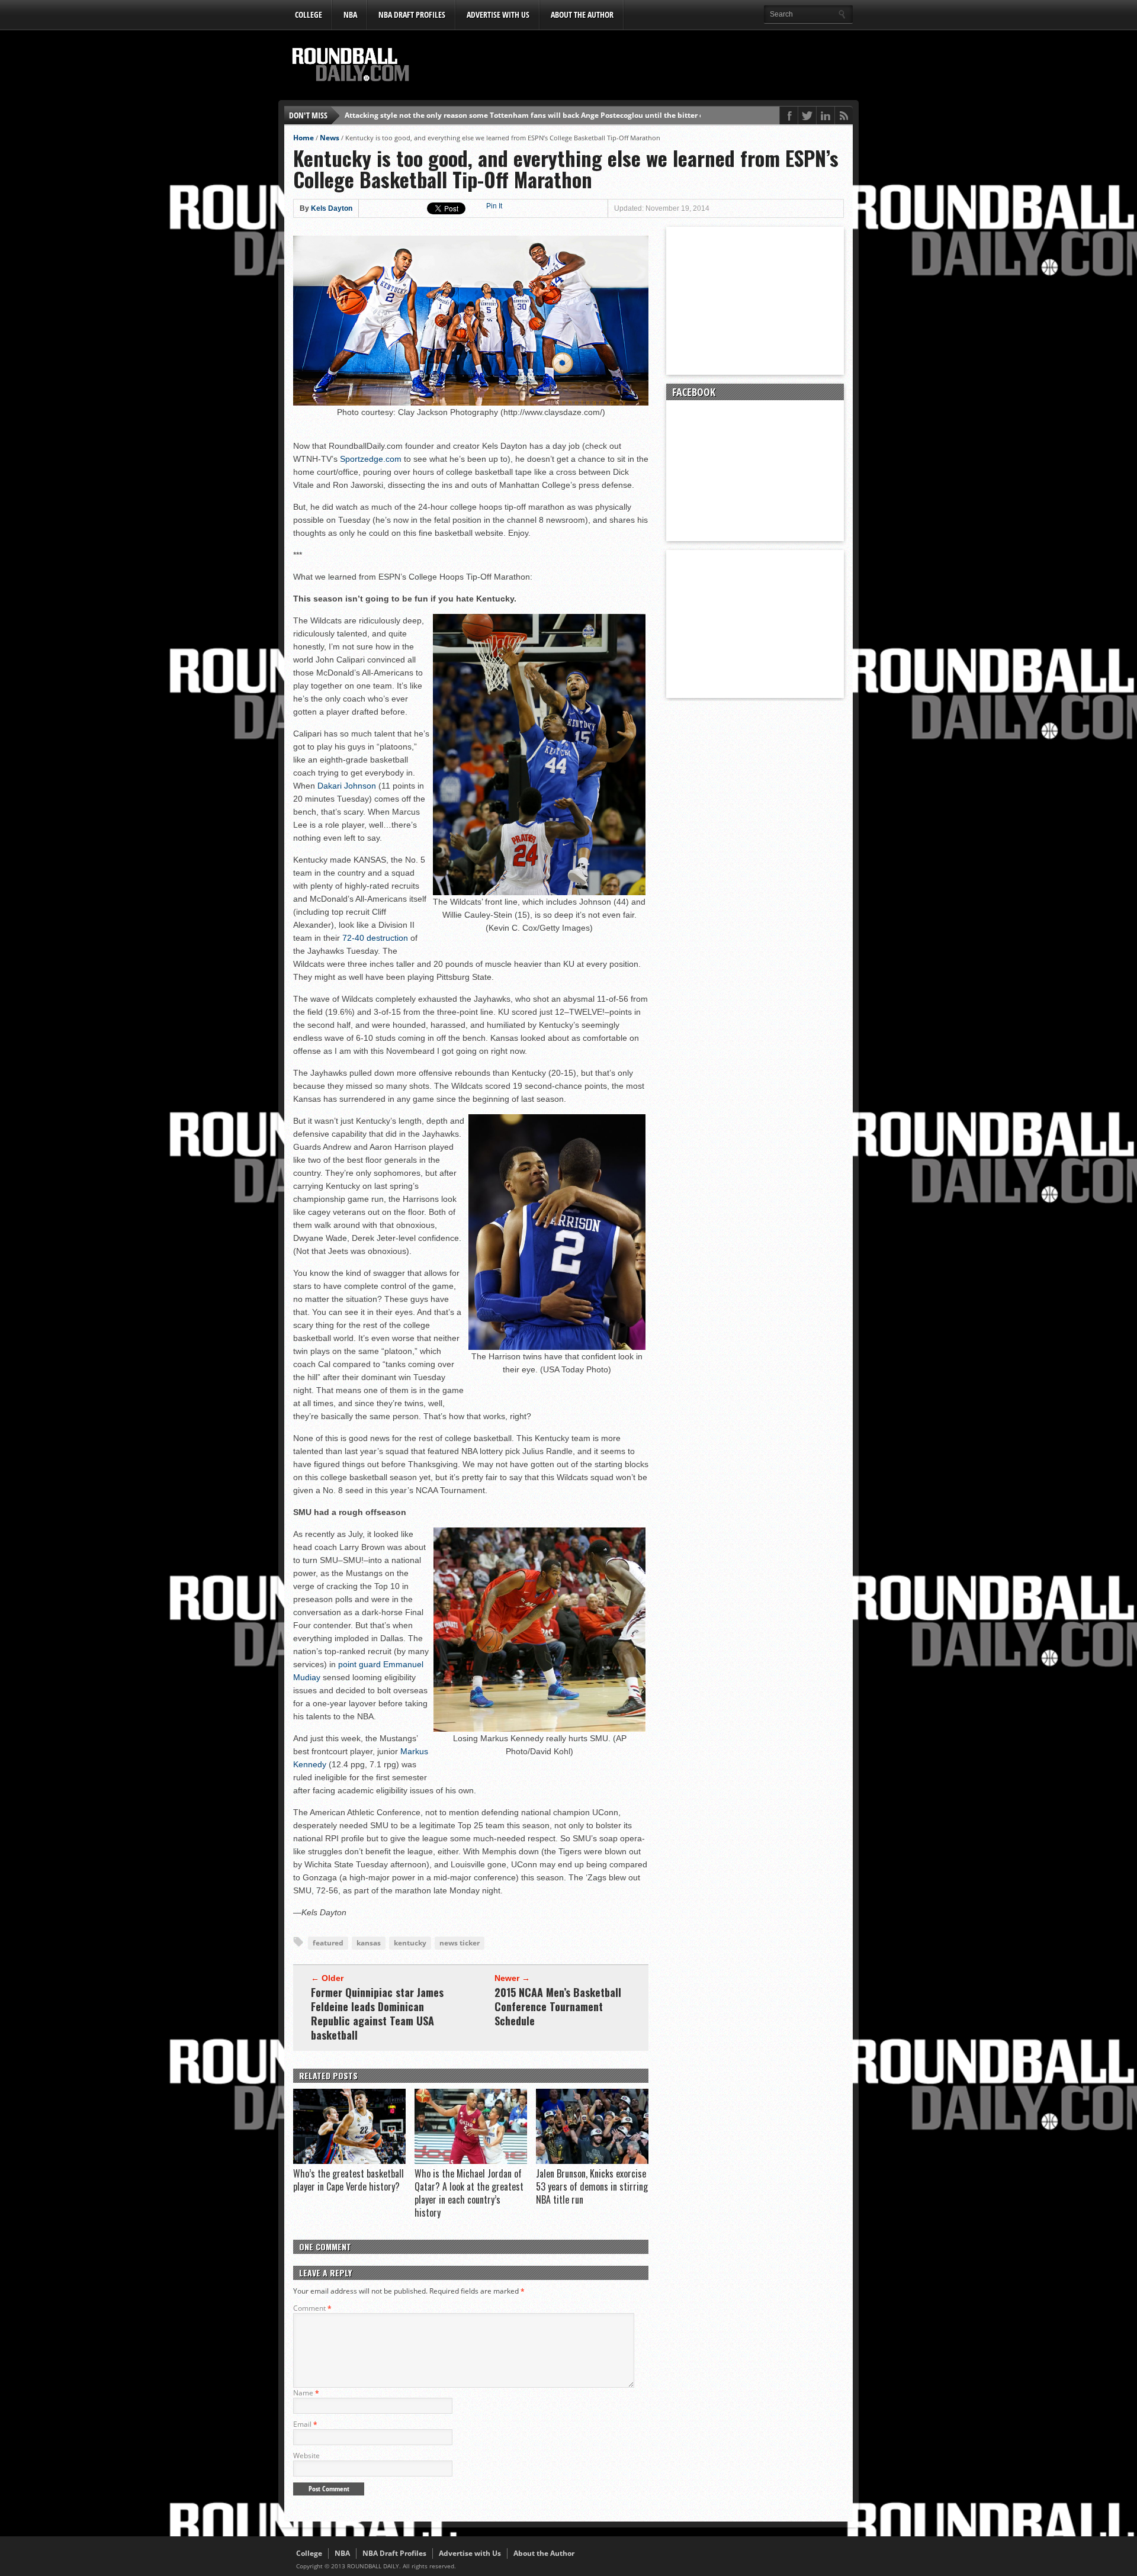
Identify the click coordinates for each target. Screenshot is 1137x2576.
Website (306, 2456)
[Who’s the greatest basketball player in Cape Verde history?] (349, 2161)
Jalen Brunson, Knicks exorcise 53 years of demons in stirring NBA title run (592, 2186)
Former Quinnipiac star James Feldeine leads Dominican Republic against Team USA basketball (377, 2014)
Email (305, 2424)
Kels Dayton (332, 208)
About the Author (582, 15)
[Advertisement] (637, 66)
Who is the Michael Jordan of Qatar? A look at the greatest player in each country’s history (469, 2193)
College (309, 15)
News (330, 138)
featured (328, 1943)
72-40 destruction (375, 938)
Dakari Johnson (347, 786)
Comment (312, 2308)
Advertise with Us (498, 15)
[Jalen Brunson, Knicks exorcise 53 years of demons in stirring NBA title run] (592, 2161)
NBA (350, 15)
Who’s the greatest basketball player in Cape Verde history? (349, 2180)
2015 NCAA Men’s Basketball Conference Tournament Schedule (558, 2006)
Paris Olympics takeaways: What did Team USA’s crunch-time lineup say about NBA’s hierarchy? (513, 115)
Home (303, 138)
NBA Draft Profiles (412, 15)
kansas (369, 1943)
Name (306, 2393)
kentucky (410, 1943)
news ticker (460, 1943)
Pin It (494, 206)
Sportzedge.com (371, 459)
